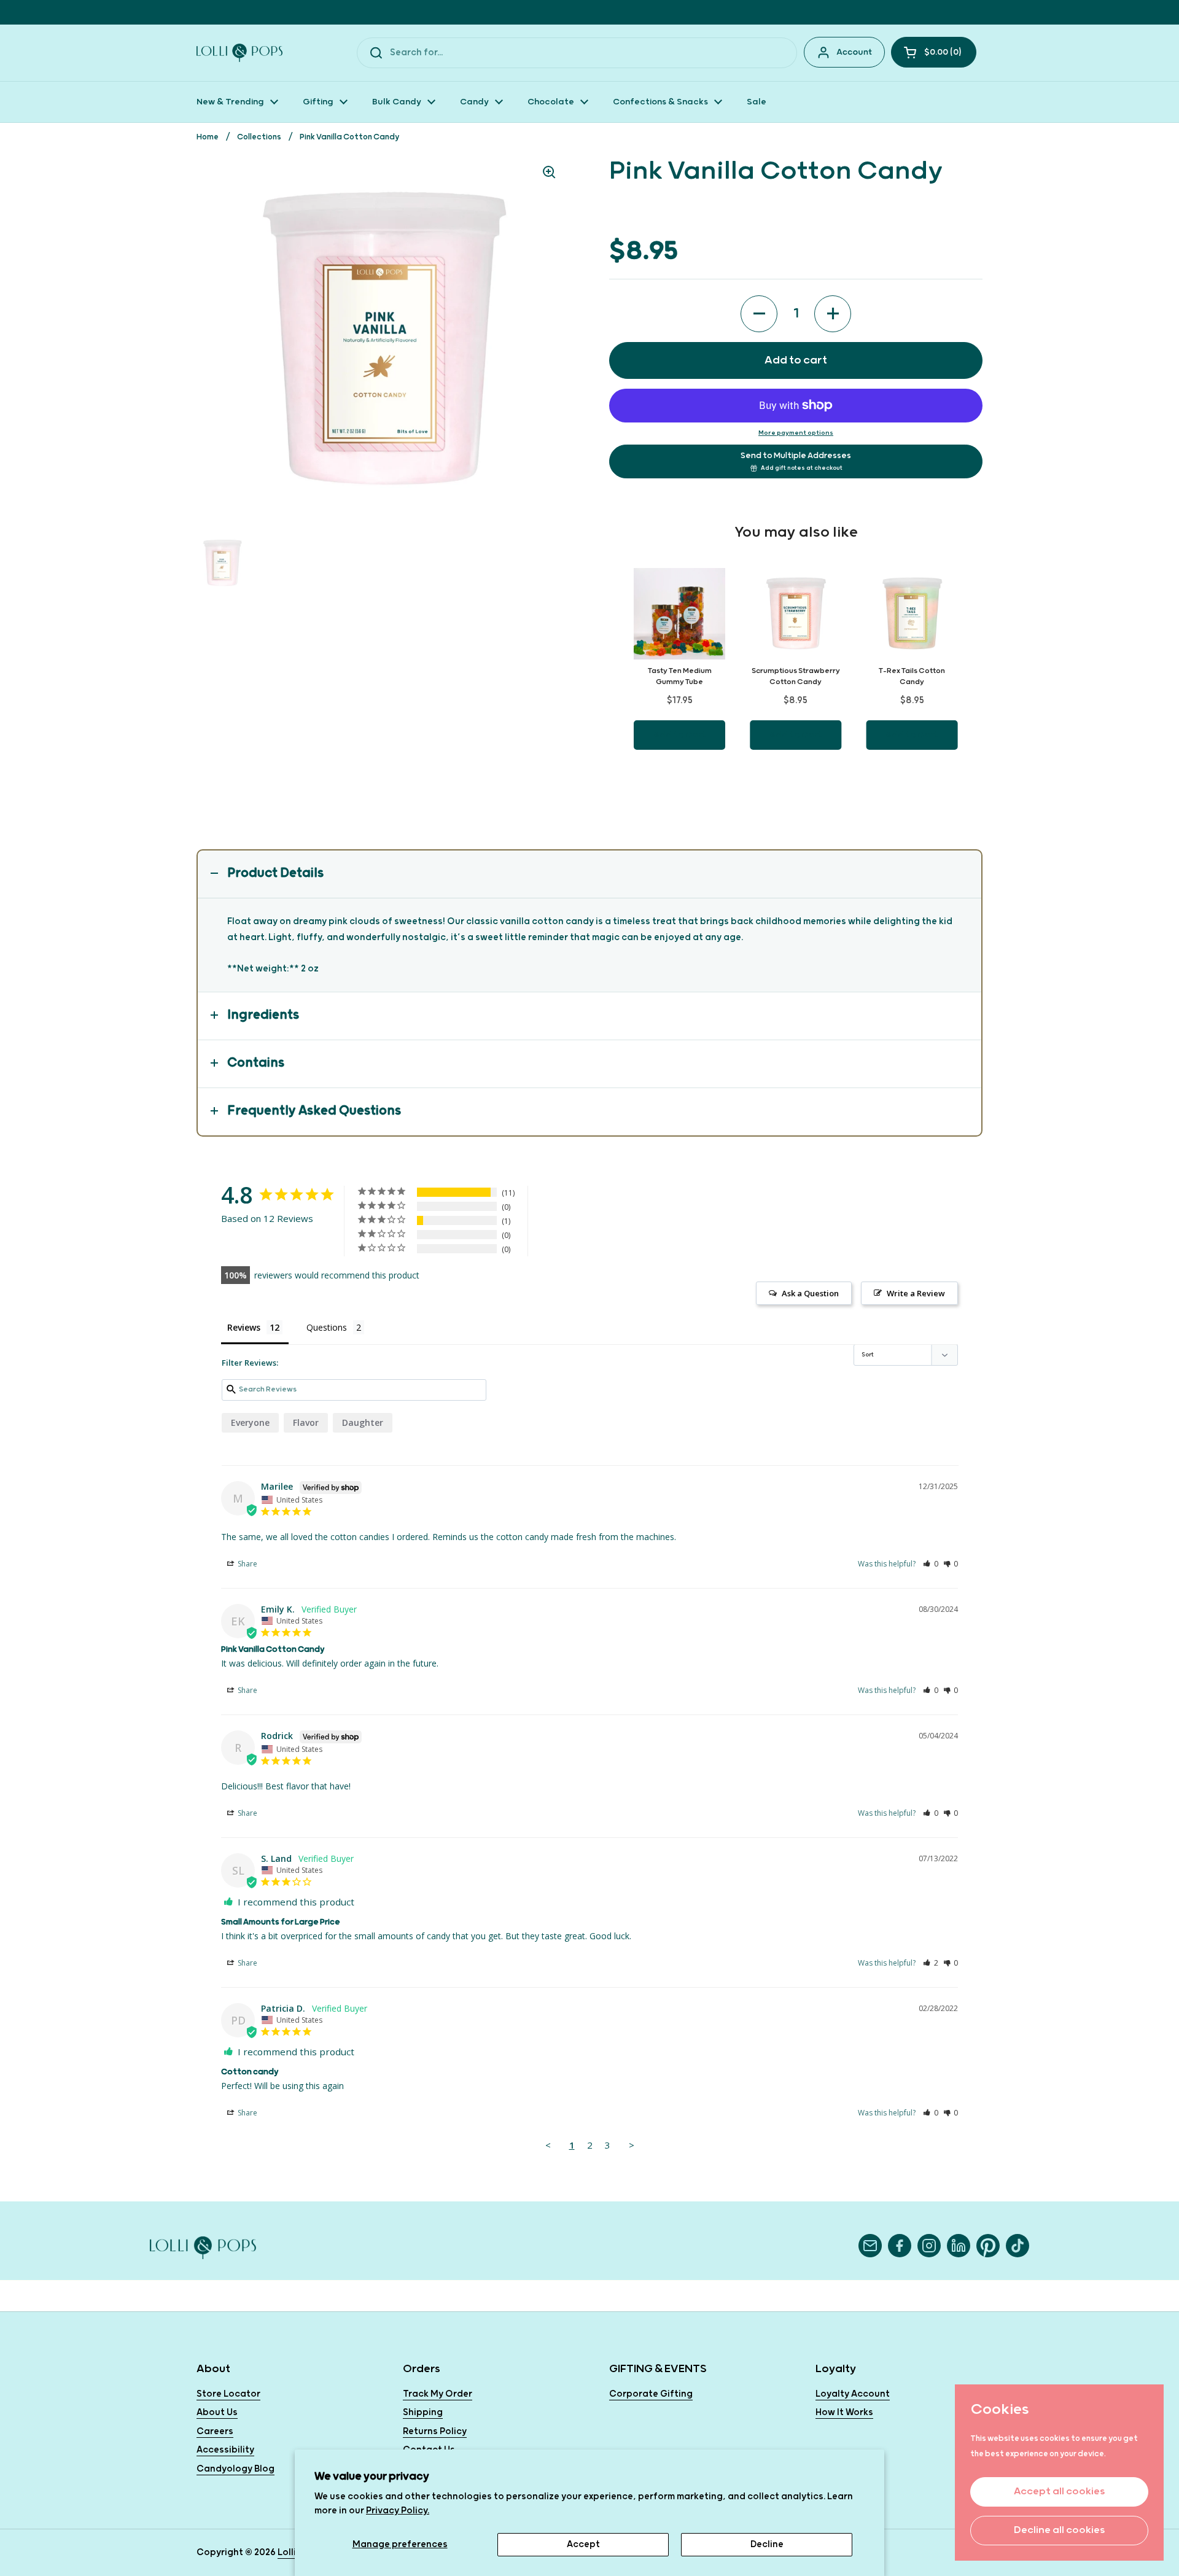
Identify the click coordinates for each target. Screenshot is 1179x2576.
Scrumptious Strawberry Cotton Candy (796, 676)
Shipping (423, 2412)
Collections (259, 137)
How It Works (844, 2412)
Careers (215, 2431)
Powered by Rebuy (796, 784)
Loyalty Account (853, 2394)
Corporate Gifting (651, 2394)
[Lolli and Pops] (239, 53)
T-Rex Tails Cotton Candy (912, 676)
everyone (250, 1422)
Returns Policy (435, 2431)
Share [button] (247, 1564)
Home (208, 137)
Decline (767, 2544)
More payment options (796, 433)
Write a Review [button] (916, 1293)
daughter (363, 1422)
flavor (306, 1422)
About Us (217, 2412)
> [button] (632, 2145)
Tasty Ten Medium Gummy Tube (680, 676)
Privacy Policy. (398, 2511)
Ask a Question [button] (810, 1293)
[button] (934, 52)
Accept (583, 2544)
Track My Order (438, 2394)
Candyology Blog (235, 2469)
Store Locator (228, 2394)
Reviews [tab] (244, 1327)
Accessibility (225, 2450)
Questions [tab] (327, 1327)
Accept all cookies (1059, 2492)
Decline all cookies (1059, 2530)
